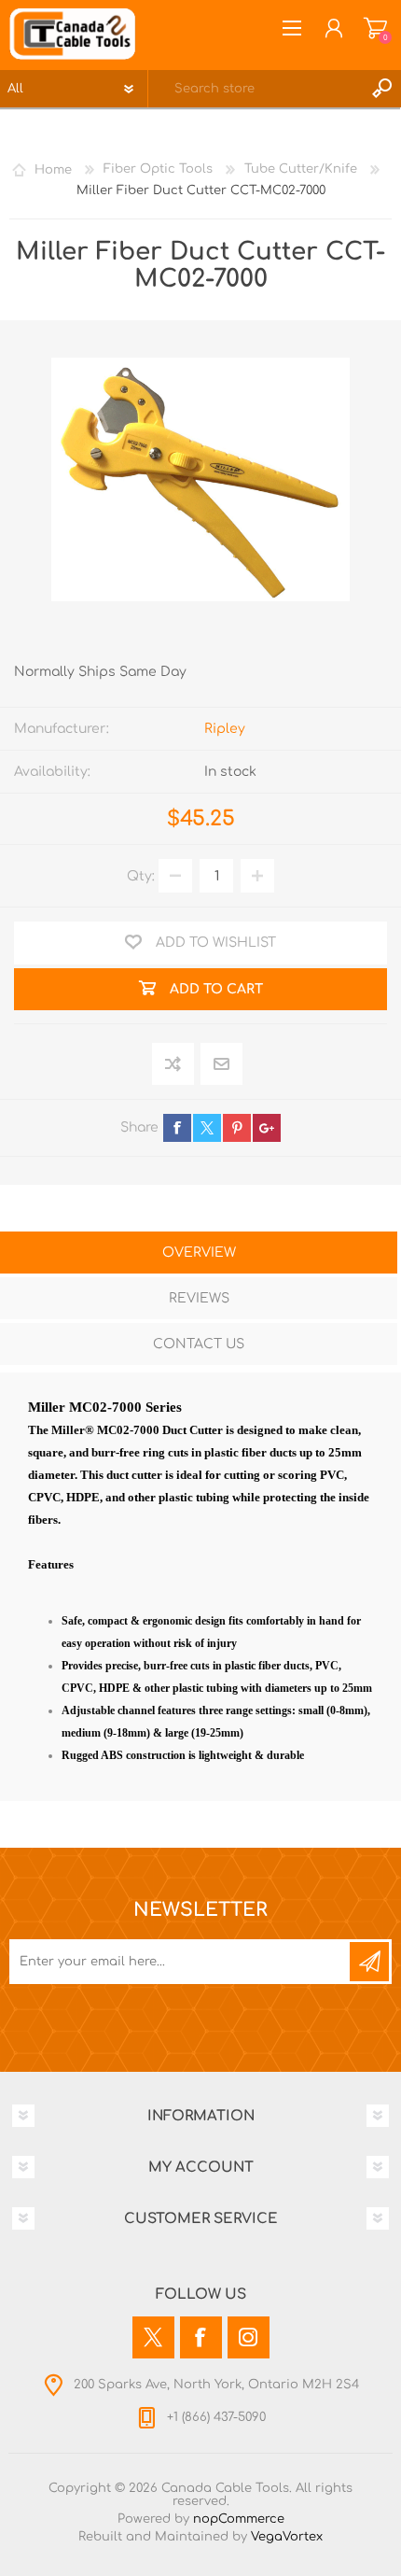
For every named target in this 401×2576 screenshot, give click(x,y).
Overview (199, 1253)
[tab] (199, 1254)
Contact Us (199, 1344)
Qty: (141, 876)
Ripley (225, 729)
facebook (177, 1128)
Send (369, 1962)
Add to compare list (174, 1065)
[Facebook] (201, 2337)
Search (382, 89)
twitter (207, 1128)
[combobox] (256, 89)
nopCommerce (239, 2519)
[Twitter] (153, 2337)
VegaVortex (287, 2537)
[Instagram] (249, 2337)
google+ (267, 1128)
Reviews (199, 1298)
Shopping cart (375, 28)
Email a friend (221, 1065)
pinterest (237, 1128)
